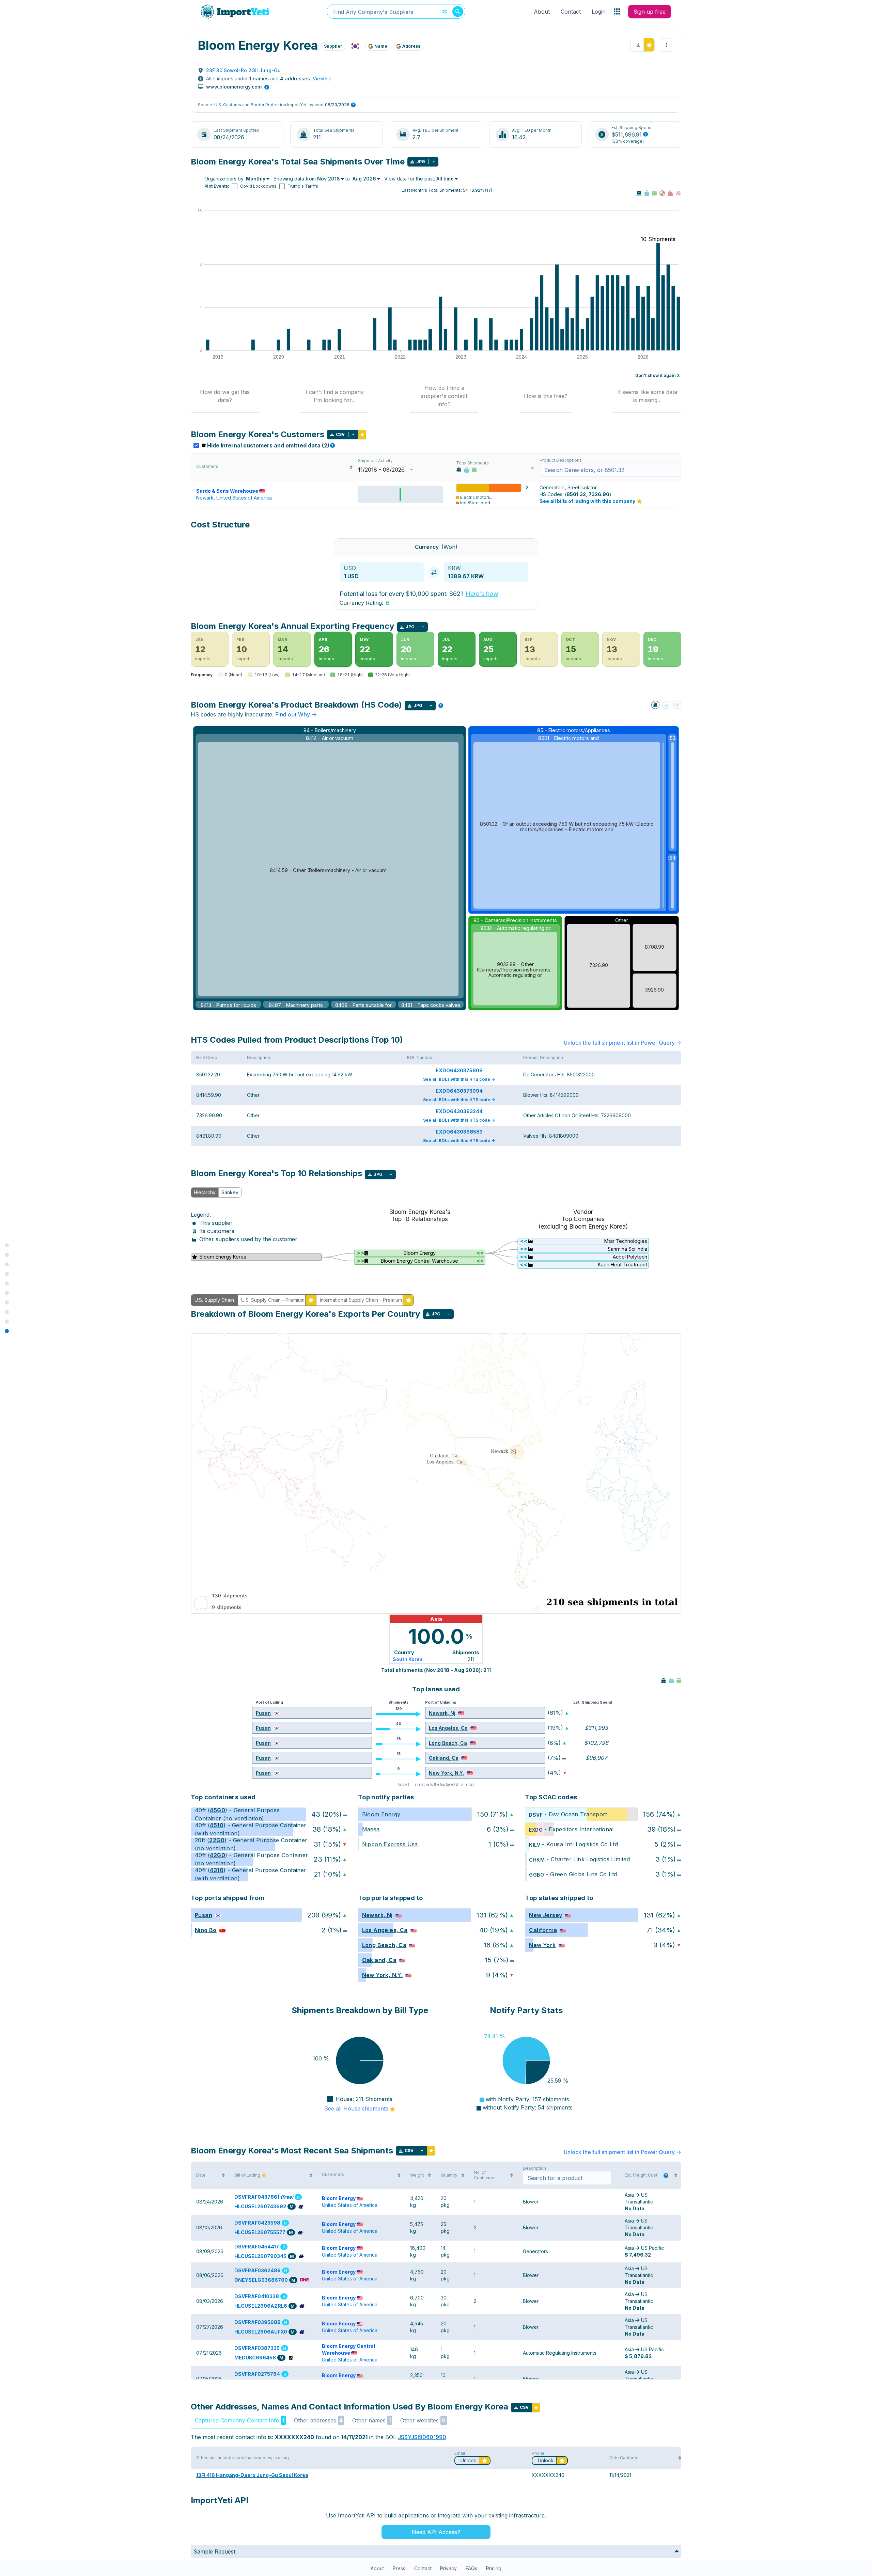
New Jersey (546, 1915)
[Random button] (445, 12)
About (542, 12)
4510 (217, 1825)
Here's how (482, 594)
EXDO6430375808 (459, 1070)
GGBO (536, 1875)
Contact (571, 12)
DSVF (536, 1815)
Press (399, 2568)
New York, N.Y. (446, 1773)
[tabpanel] (436, 1235)
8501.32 (576, 494)
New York (542, 1945)
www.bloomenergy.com (234, 87)
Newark (205, 498)
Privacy (448, 2568)
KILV (535, 1845)
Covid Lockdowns (258, 186)
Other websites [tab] (423, 2420)
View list (322, 78)
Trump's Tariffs (303, 186)
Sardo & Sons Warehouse (227, 491)
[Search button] (458, 12)
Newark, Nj (442, 1713)
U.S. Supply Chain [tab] (214, 1300)
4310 (217, 1870)
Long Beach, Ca (448, 1743)
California (543, 1930)
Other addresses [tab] (318, 2420)
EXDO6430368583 (459, 1132)
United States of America (244, 498)
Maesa (371, 1829)
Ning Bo (206, 1930)
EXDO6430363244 (459, 1111)
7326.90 (599, 494)
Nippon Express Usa (390, 1844)
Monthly (256, 179)
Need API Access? (436, 2532)
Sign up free (650, 12)
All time (445, 179)
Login (599, 12)
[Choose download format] (434, 162)
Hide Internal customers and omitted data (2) (270, 445)
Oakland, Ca (444, 1758)
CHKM (537, 1860)
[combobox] (396, 11)
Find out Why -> (296, 714)
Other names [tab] (371, 2420)
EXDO (536, 1830)
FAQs (471, 2568)
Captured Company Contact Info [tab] (240, 2420)
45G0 (217, 1810)
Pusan (263, 1713)
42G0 (217, 1855)
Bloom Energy (381, 1814)
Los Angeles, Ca (448, 1728)
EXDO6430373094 (459, 1091)
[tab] (225, 396)
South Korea (408, 1659)
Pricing (494, 2568)
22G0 (217, 1840)
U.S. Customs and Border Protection (250, 105)
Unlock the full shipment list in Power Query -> (622, 1043)
